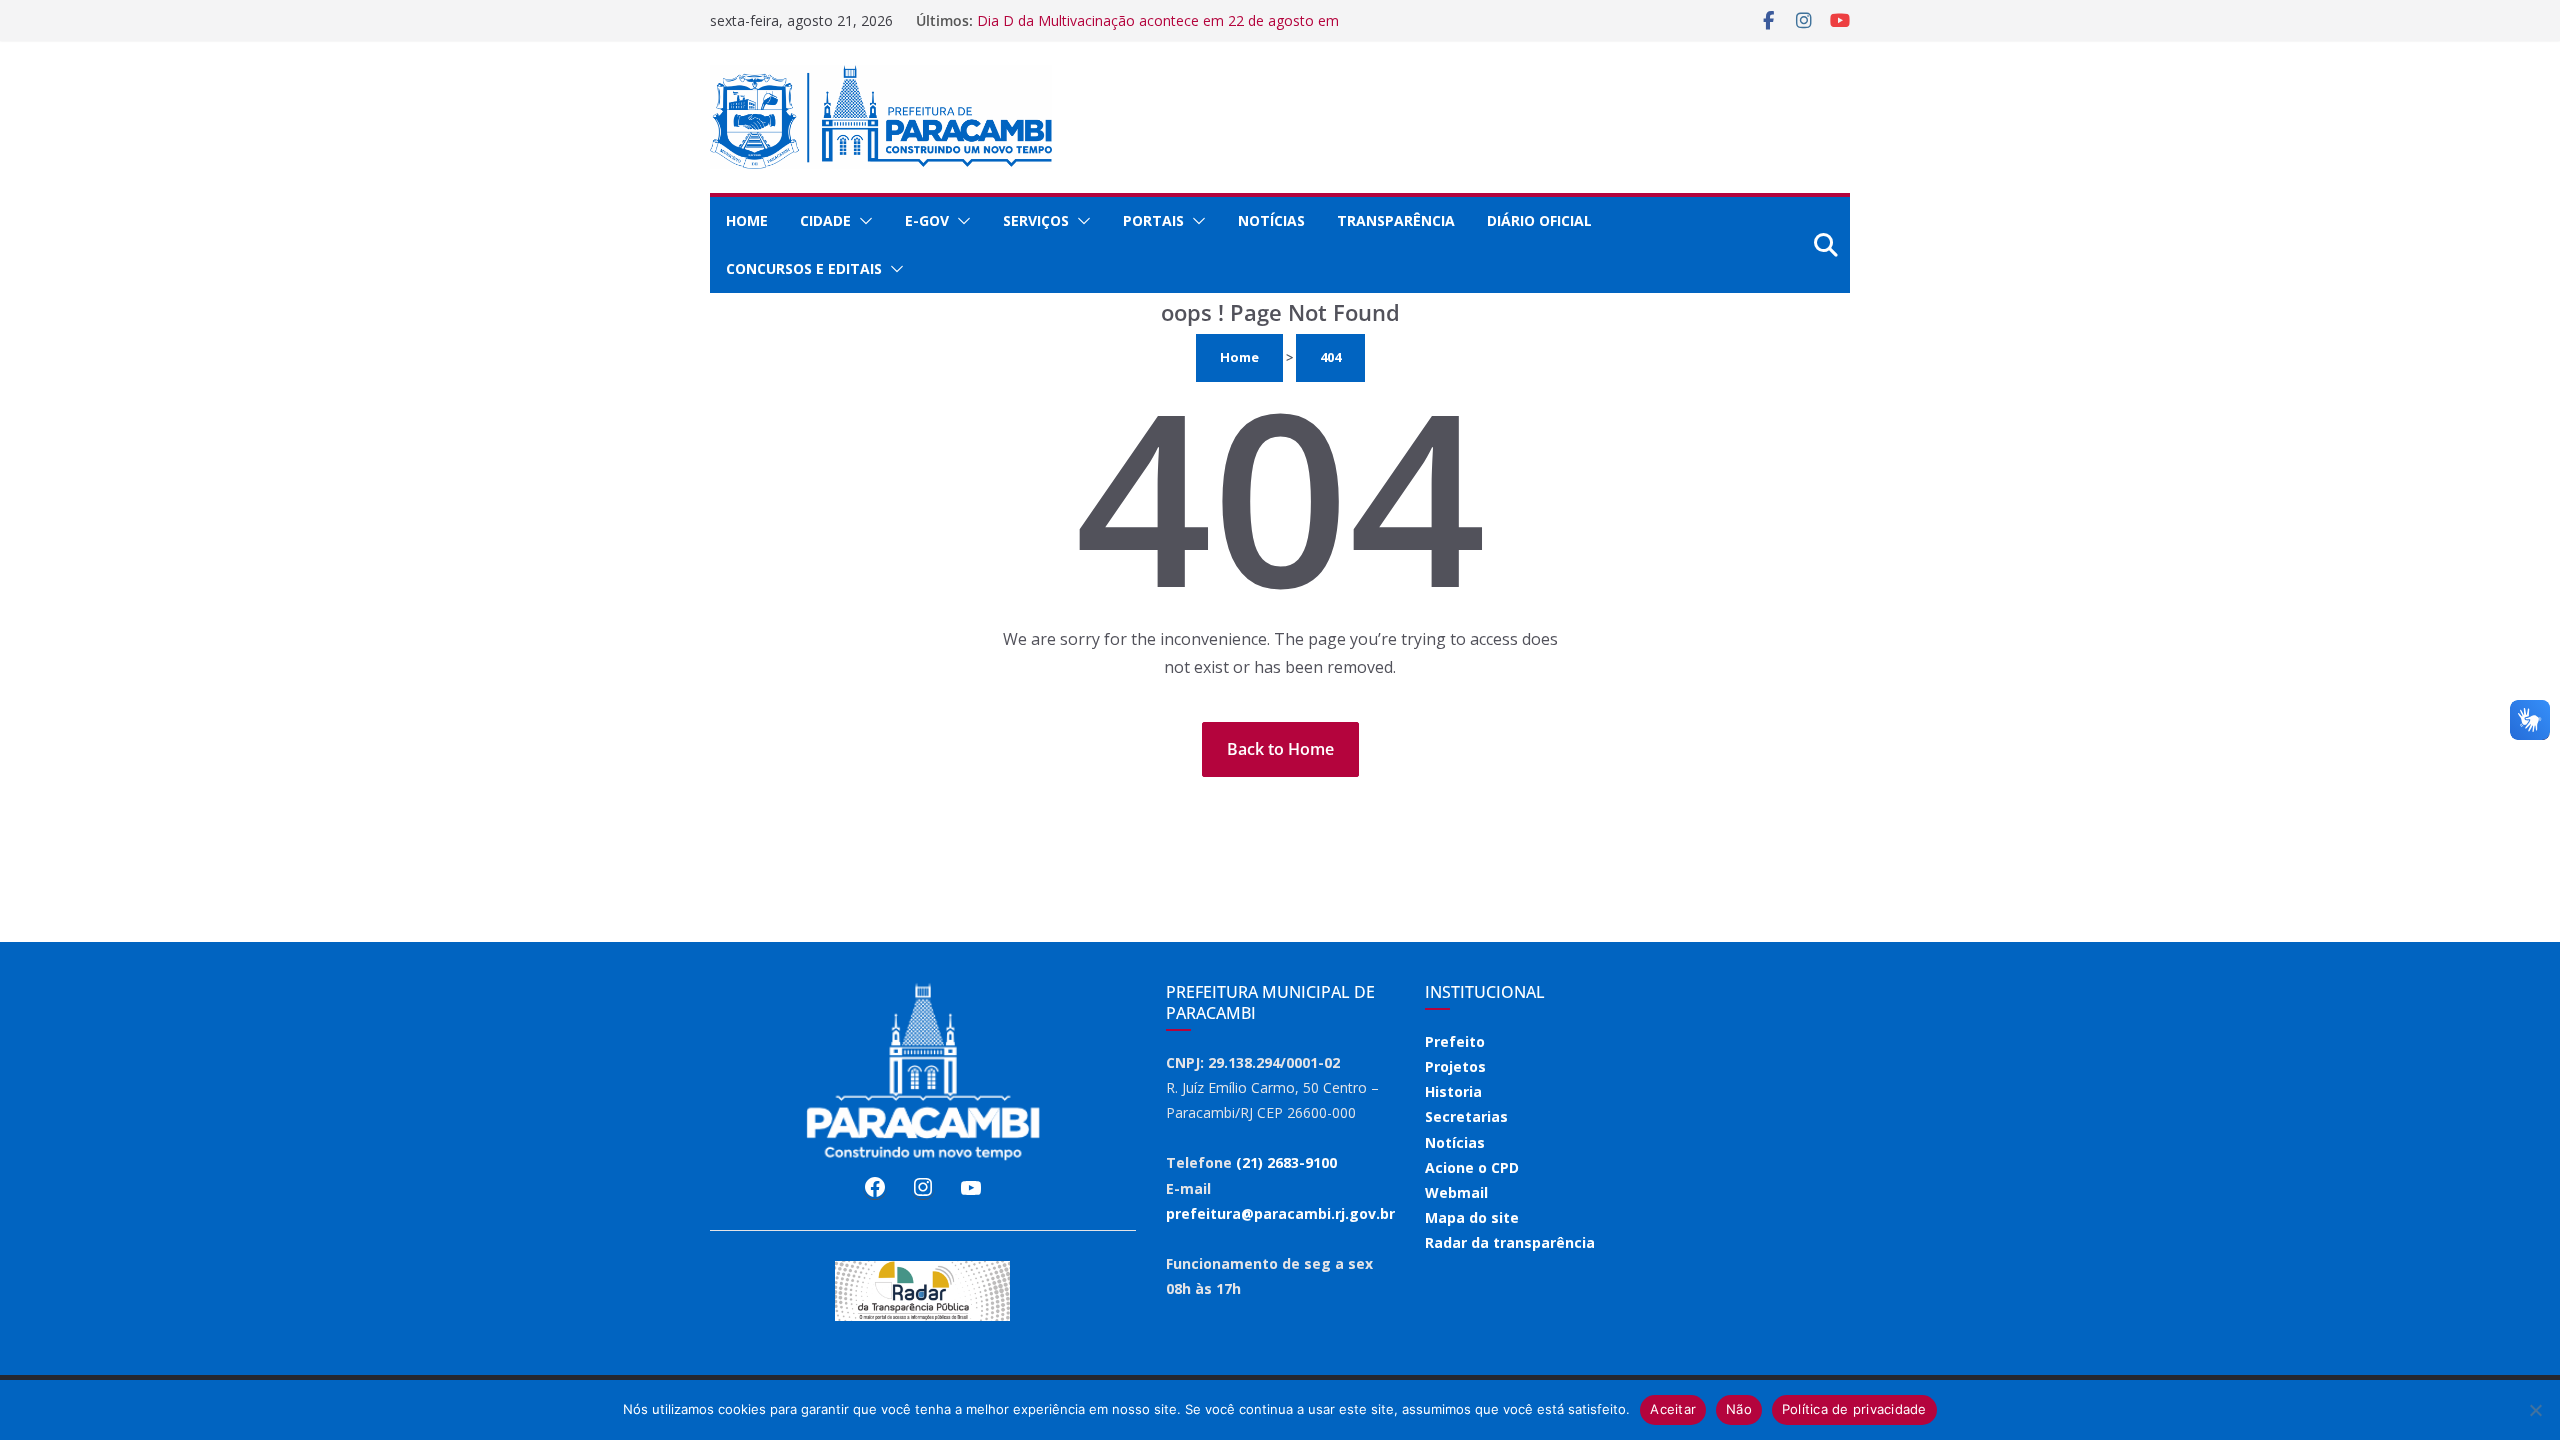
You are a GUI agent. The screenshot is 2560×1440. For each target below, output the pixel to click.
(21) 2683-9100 (1286, 1162)
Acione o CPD (1472, 1167)
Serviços (1036, 220)
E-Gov (927, 220)
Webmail (1456, 1192)
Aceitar (1673, 1409)
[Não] (2535, 1410)
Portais (1153, 220)
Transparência (1396, 220)
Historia (1453, 1091)
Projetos (1455, 1066)
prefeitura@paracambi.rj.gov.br (1280, 1213)
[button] (862, 221)
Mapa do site (1472, 1217)
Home (747, 220)
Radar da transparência (1510, 1242)
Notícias (1271, 220)
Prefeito (1455, 1041)
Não (1739, 1409)
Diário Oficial (1539, 220)
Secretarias (1466, 1116)
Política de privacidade (1854, 1409)
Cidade (825, 220)
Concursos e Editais (804, 268)
